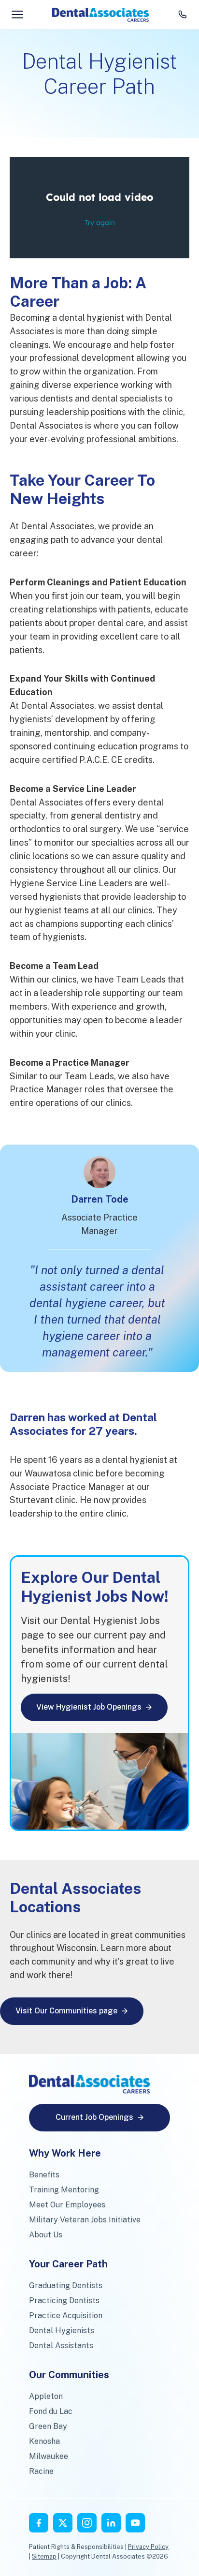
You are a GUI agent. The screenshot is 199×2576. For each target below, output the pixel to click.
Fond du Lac (51, 2411)
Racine (41, 2471)
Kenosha (44, 2441)
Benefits (44, 2175)
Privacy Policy (148, 2547)
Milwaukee (49, 2456)
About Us (46, 2235)
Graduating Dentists (66, 2286)
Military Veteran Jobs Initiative (85, 2220)
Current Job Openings (94, 2117)
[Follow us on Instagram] (87, 2523)
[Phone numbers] (183, 15)
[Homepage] (100, 15)
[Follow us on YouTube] (135, 2523)
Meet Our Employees (67, 2205)
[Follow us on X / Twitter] (63, 2523)
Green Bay (48, 2426)
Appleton (46, 2396)
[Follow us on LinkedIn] (111, 2523)
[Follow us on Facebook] (39, 2523)
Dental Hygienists (62, 2330)
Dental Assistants (61, 2345)
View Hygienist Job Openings (89, 1707)
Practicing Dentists (64, 2301)
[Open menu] (17, 15)
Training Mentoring (64, 2190)
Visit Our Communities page (66, 2011)
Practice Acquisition (66, 2315)
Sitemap (44, 2556)
